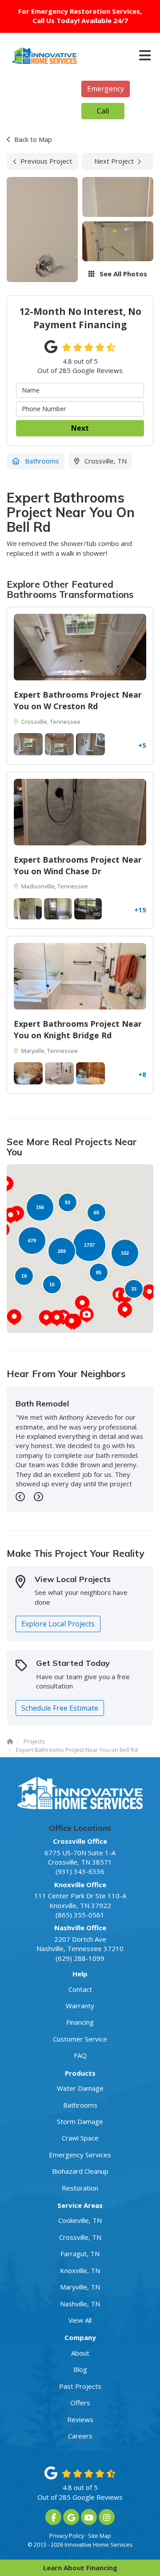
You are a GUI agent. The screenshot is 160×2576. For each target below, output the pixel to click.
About (80, 2353)
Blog (80, 2369)
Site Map (100, 2536)
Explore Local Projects (58, 1624)
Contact (80, 1989)
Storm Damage (80, 2121)
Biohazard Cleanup (80, 2171)
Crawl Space (80, 2138)
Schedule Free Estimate (60, 1708)
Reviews (80, 2419)
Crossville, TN (80, 2237)
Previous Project (46, 161)
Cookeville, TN (80, 2220)
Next (80, 428)
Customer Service (80, 2039)
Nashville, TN (80, 2304)
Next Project (114, 161)
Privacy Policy (67, 2536)
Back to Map (33, 139)
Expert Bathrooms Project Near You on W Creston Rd (78, 700)
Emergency (106, 89)
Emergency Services (80, 2155)
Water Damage (80, 2088)
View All (80, 2320)
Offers (80, 2403)
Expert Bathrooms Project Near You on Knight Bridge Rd (78, 1029)
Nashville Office (80, 1928)
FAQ (80, 2055)
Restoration (80, 2188)
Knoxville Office (80, 1885)
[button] (125, 1310)
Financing (80, 2022)
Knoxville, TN (80, 2270)
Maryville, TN (80, 2287)
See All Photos (122, 274)
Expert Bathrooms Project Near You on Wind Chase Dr (78, 865)
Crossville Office (80, 1841)
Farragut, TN (80, 2254)
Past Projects (80, 2386)
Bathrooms (80, 2105)
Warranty (80, 2006)
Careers (80, 2436)
